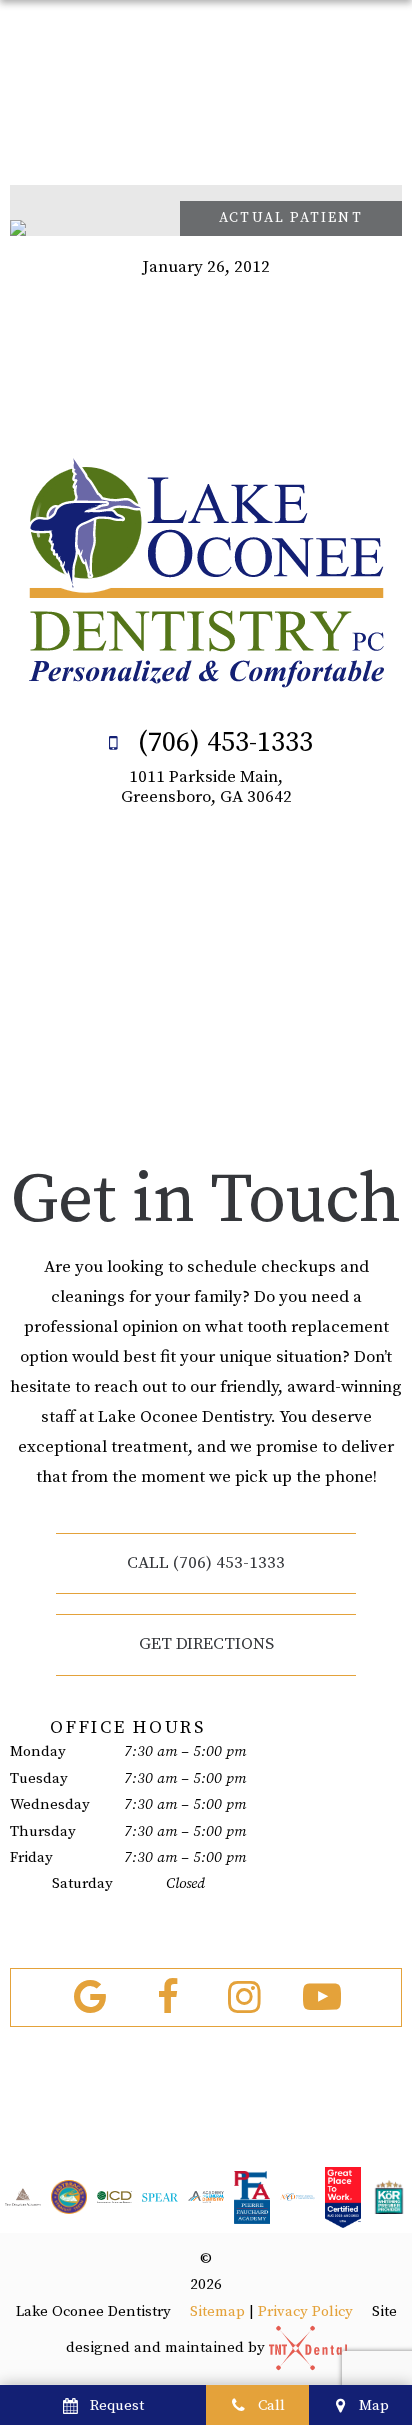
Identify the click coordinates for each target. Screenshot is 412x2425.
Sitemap (217, 2311)
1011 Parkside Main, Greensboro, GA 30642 (206, 787)
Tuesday (39, 1778)
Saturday (82, 1883)
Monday (38, 1751)
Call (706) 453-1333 (206, 1563)
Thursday (43, 1831)
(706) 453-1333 (222, 742)
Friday (31, 1857)
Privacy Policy (305, 2311)
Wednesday (50, 1804)
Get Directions (206, 1644)
